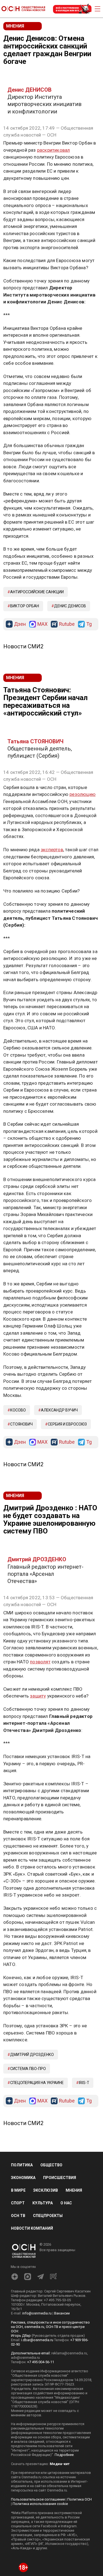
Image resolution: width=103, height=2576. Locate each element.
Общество (51, 2165)
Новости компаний (32, 2228)
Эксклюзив (46, 2190)
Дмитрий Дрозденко (32, 2055)
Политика (22, 2165)
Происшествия (60, 2178)
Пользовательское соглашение (38, 2499)
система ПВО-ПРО (28, 2069)
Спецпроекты (48, 2216)
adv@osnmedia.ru (25, 2358)
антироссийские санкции (37, 592)
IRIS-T (84, 2083)
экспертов (52, 850)
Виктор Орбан (25, 606)
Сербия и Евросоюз (67, 1424)
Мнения (74, 2190)
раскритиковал (54, 150)
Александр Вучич (59, 1410)
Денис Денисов (70, 606)
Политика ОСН (80, 2499)
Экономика (23, 2178)
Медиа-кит (60, 2464)
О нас (66, 2203)
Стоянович (21, 1424)
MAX (42, 624)
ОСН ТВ (18, 2216)
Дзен (20, 624)
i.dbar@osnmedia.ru (37, 2340)
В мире (18, 2190)
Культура (43, 2203)
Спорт (18, 2203)
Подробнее (64, 2455)
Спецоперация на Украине (37, 2083)
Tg (89, 624)
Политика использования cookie (40, 2504)
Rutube (67, 624)
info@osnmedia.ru (37, 2313)
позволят (40, 1662)
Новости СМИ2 (23, 646)
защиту (38, 1696)
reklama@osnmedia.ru (69, 2353)
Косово (18, 1410)
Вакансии (62, 2313)
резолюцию (83, 794)
